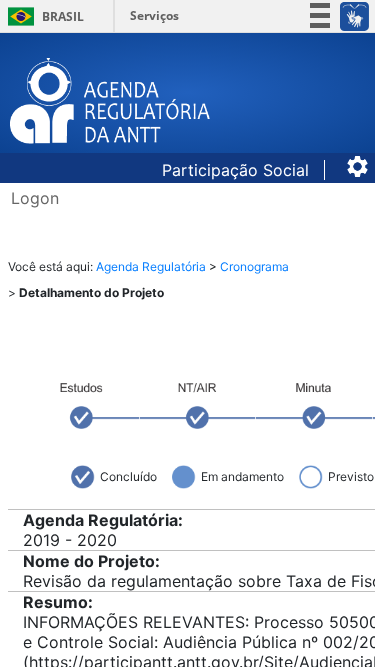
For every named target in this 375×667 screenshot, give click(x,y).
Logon (35, 198)
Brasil (42, 16)
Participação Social (238, 170)
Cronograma (254, 266)
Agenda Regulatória (151, 266)
